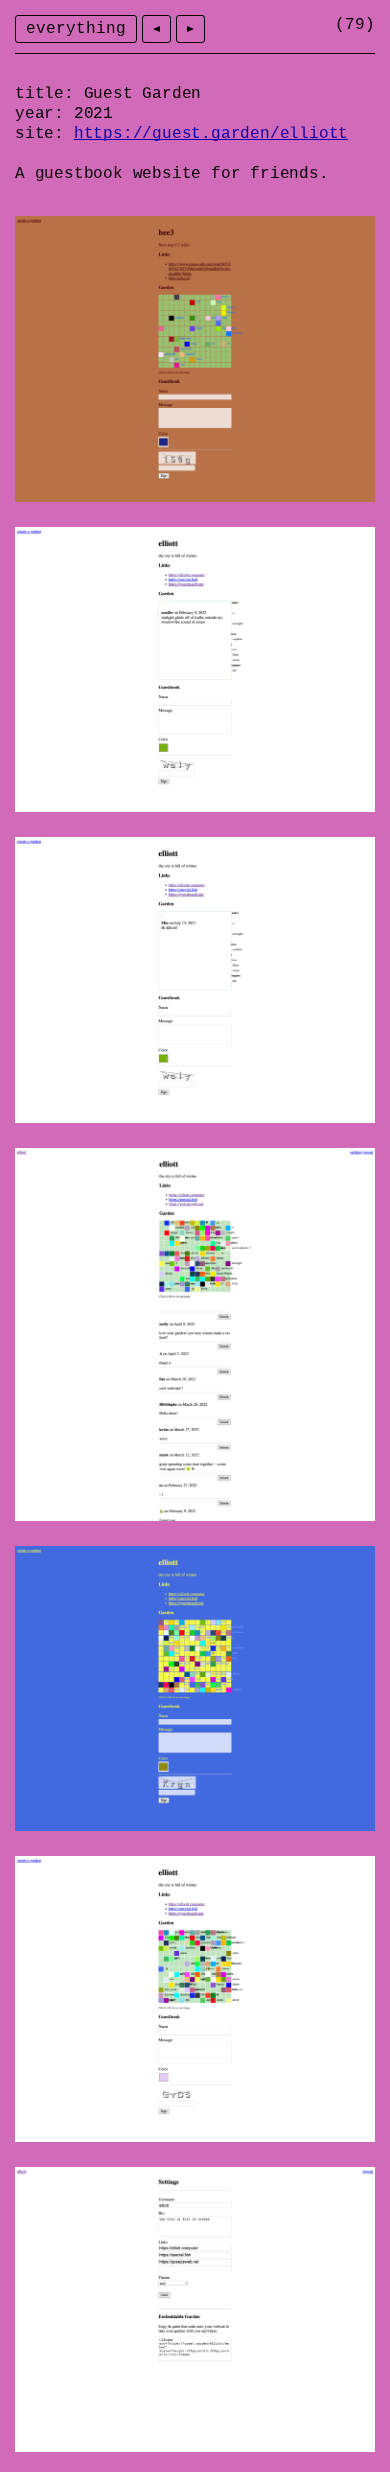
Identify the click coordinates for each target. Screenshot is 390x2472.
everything (76, 29)
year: (39, 114)
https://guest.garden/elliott (211, 134)
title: (44, 94)
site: (39, 134)
